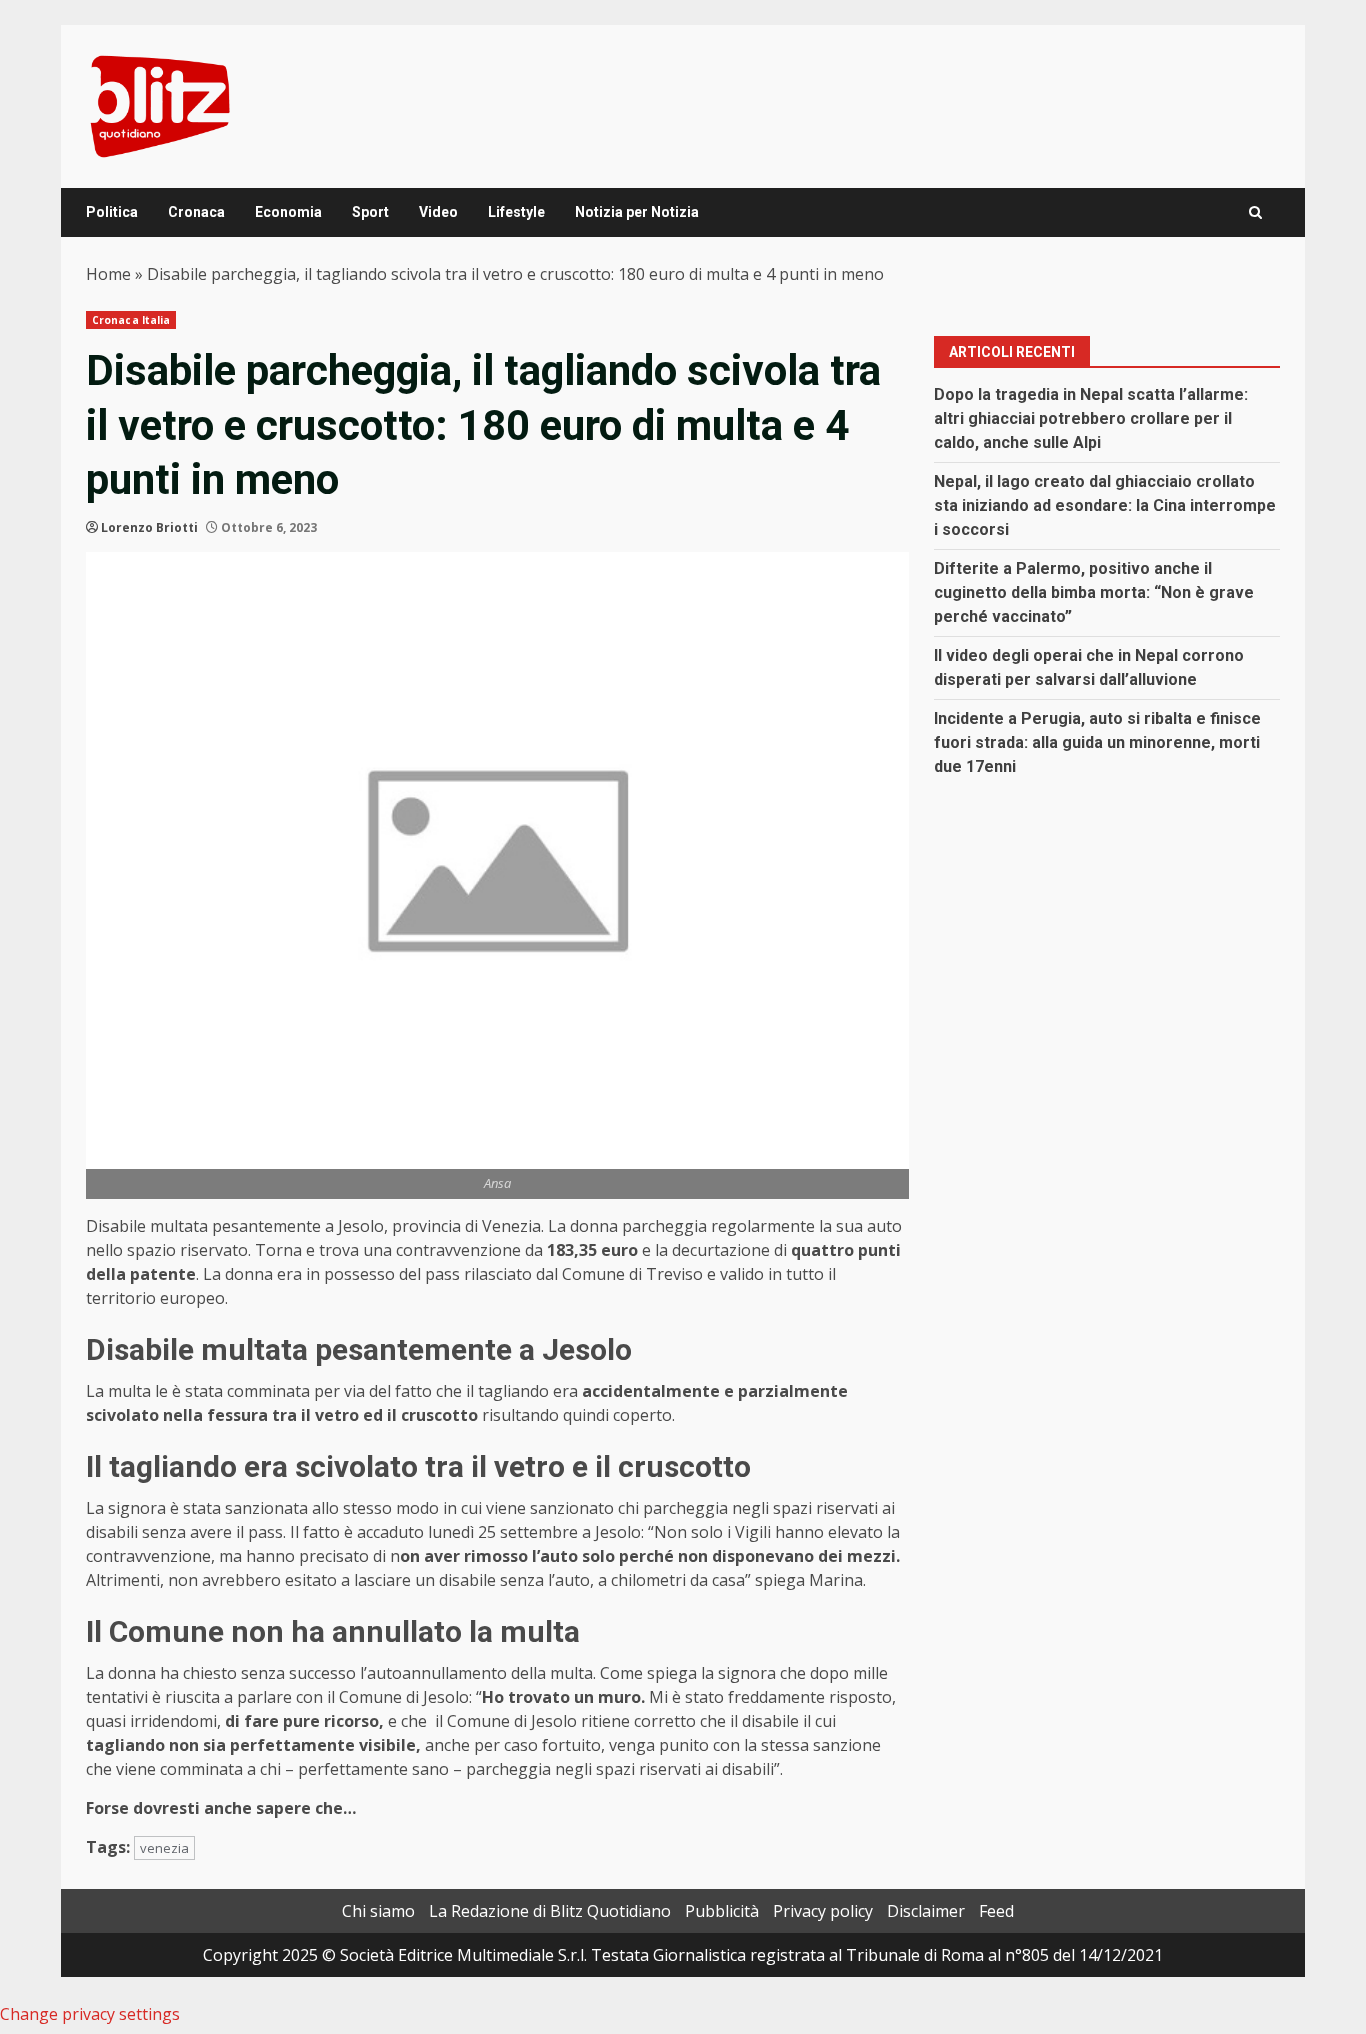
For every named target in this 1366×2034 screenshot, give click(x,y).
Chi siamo (378, 1911)
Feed (996, 1911)
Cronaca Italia (131, 320)
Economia (288, 212)
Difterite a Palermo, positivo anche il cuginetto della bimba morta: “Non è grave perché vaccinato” (1094, 592)
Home (108, 274)
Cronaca (196, 212)
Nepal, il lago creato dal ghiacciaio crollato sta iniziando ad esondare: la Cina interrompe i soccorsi (1105, 505)
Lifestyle (516, 212)
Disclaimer (926, 1911)
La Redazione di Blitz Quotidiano (550, 1911)
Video (438, 212)
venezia (164, 1848)
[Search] (1255, 212)
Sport (370, 212)
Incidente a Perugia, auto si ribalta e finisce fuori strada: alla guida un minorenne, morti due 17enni (1097, 742)
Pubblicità (722, 1911)
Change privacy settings (90, 2014)
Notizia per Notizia (637, 212)
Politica (112, 212)
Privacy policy (823, 1911)
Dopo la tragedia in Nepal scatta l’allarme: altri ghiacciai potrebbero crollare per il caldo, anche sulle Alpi (1091, 418)
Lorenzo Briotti (149, 527)
